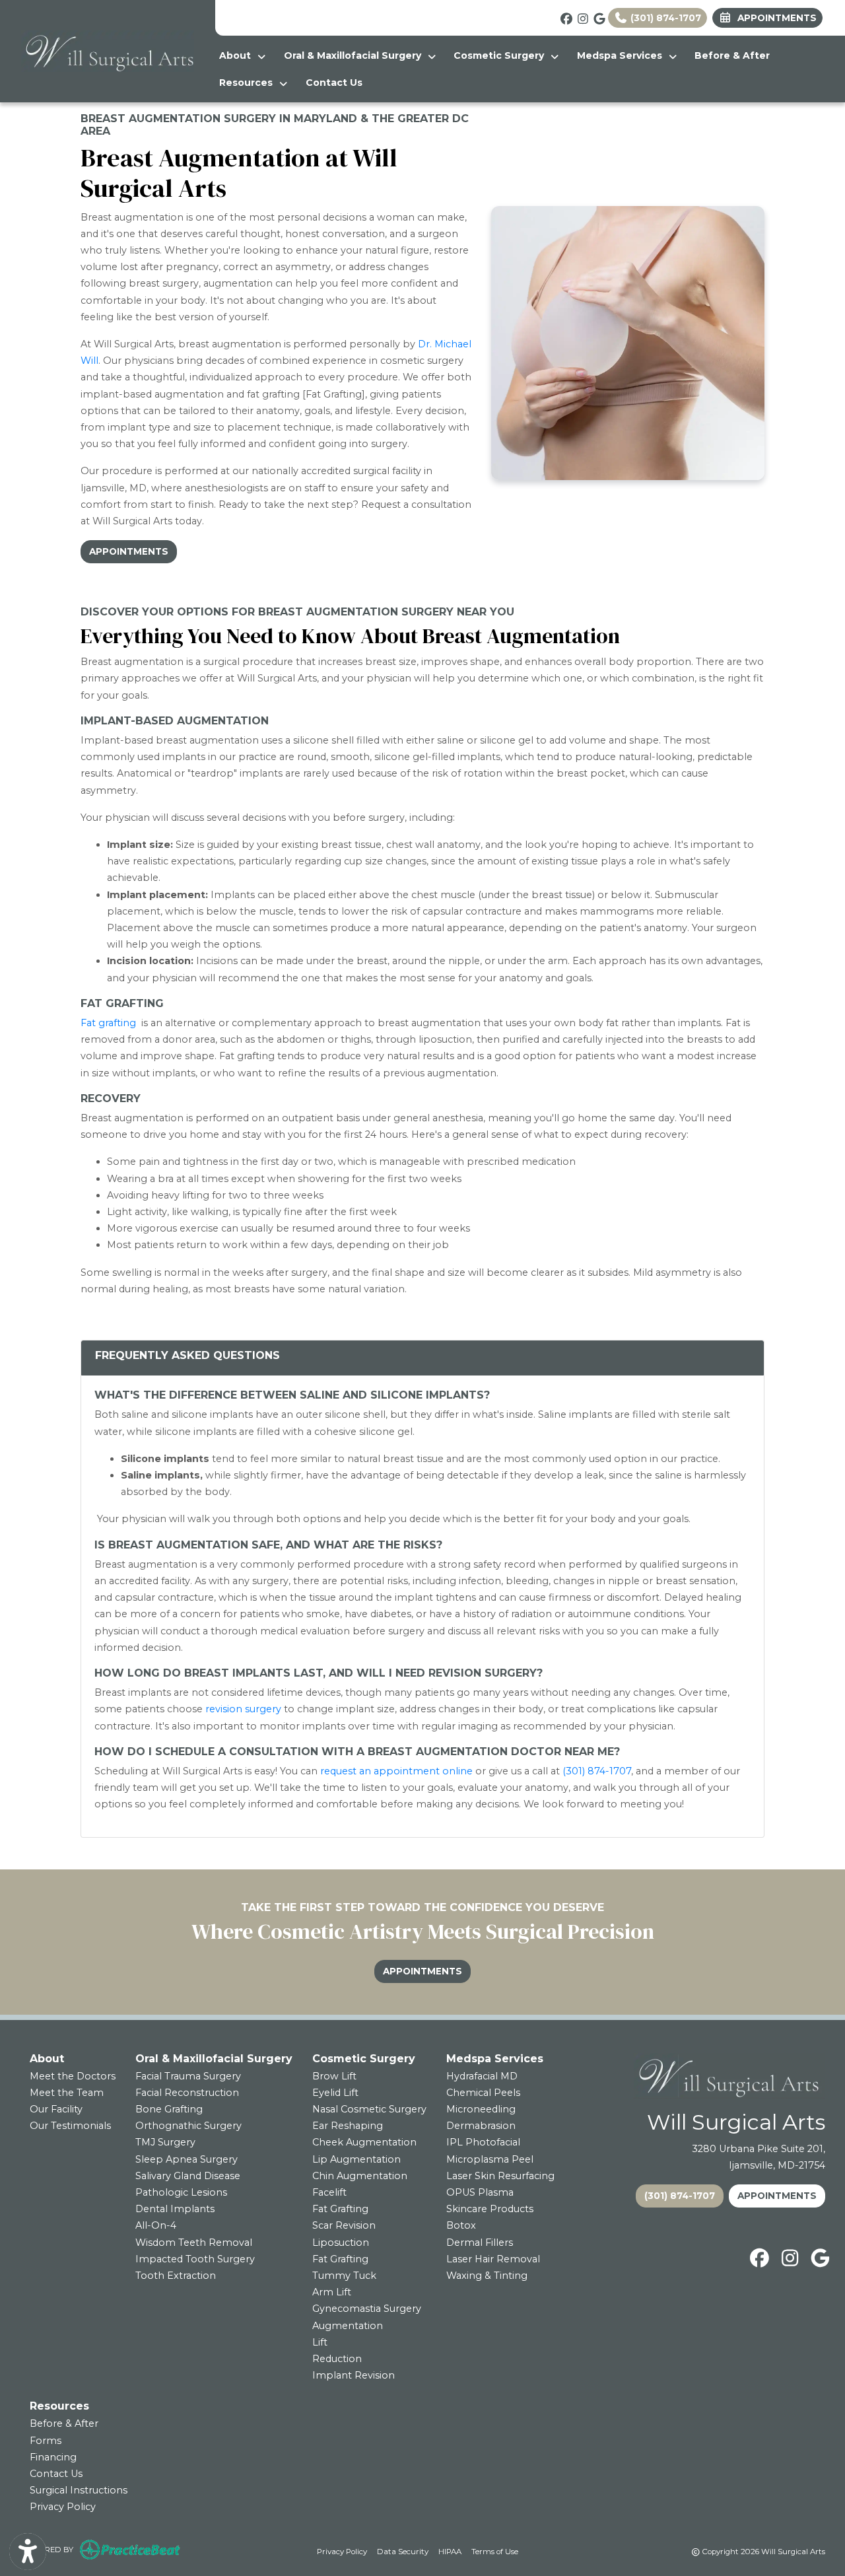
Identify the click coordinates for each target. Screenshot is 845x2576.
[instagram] (581, 17)
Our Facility (56, 2109)
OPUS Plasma (480, 2192)
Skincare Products (490, 2209)
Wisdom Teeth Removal (194, 2243)
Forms (46, 2441)
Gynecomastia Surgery (367, 2309)
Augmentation (348, 2326)
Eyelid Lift (335, 2093)
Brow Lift (334, 2076)
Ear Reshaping (348, 2126)
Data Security (403, 2551)
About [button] (238, 55)
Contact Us (334, 83)
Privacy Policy (63, 2507)
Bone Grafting (169, 2109)
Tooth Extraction (176, 2276)
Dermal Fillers (480, 2243)
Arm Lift (332, 2292)
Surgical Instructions (79, 2490)
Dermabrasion (481, 2126)
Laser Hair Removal (493, 2259)
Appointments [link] (774, 18)
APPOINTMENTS (777, 2196)
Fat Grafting (340, 2209)
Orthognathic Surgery (188, 2126)
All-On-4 (156, 2225)
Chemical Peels (483, 2093)
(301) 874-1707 (664, 18)
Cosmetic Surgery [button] (501, 55)
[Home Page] (108, 50)
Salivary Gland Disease (188, 2176)
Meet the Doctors (73, 2076)
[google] (597, 17)
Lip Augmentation (356, 2159)
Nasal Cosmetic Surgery (369, 2109)
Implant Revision (354, 2375)
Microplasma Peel (490, 2159)
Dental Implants (175, 2209)
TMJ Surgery (165, 2142)
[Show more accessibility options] (28, 2552)
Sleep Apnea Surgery (186, 2159)
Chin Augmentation (360, 2176)
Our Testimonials (70, 2126)
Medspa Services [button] (622, 55)
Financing (53, 2457)
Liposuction (341, 2243)
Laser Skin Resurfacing (500, 2176)
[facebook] (564, 17)
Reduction (337, 2359)
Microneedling (481, 2109)
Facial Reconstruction (187, 2093)
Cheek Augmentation (364, 2142)
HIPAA (450, 2551)
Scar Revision (344, 2225)
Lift (320, 2342)
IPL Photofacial (483, 2142)
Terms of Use (495, 2551)
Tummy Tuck (344, 2276)
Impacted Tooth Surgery (195, 2259)
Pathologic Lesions (181, 2192)
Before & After (732, 55)
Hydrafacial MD (482, 2076)
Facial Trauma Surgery (188, 2076)
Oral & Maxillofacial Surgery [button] (355, 55)
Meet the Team (67, 2093)
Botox (461, 2225)
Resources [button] (249, 83)
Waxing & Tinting (487, 2276)
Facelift (329, 2192)
